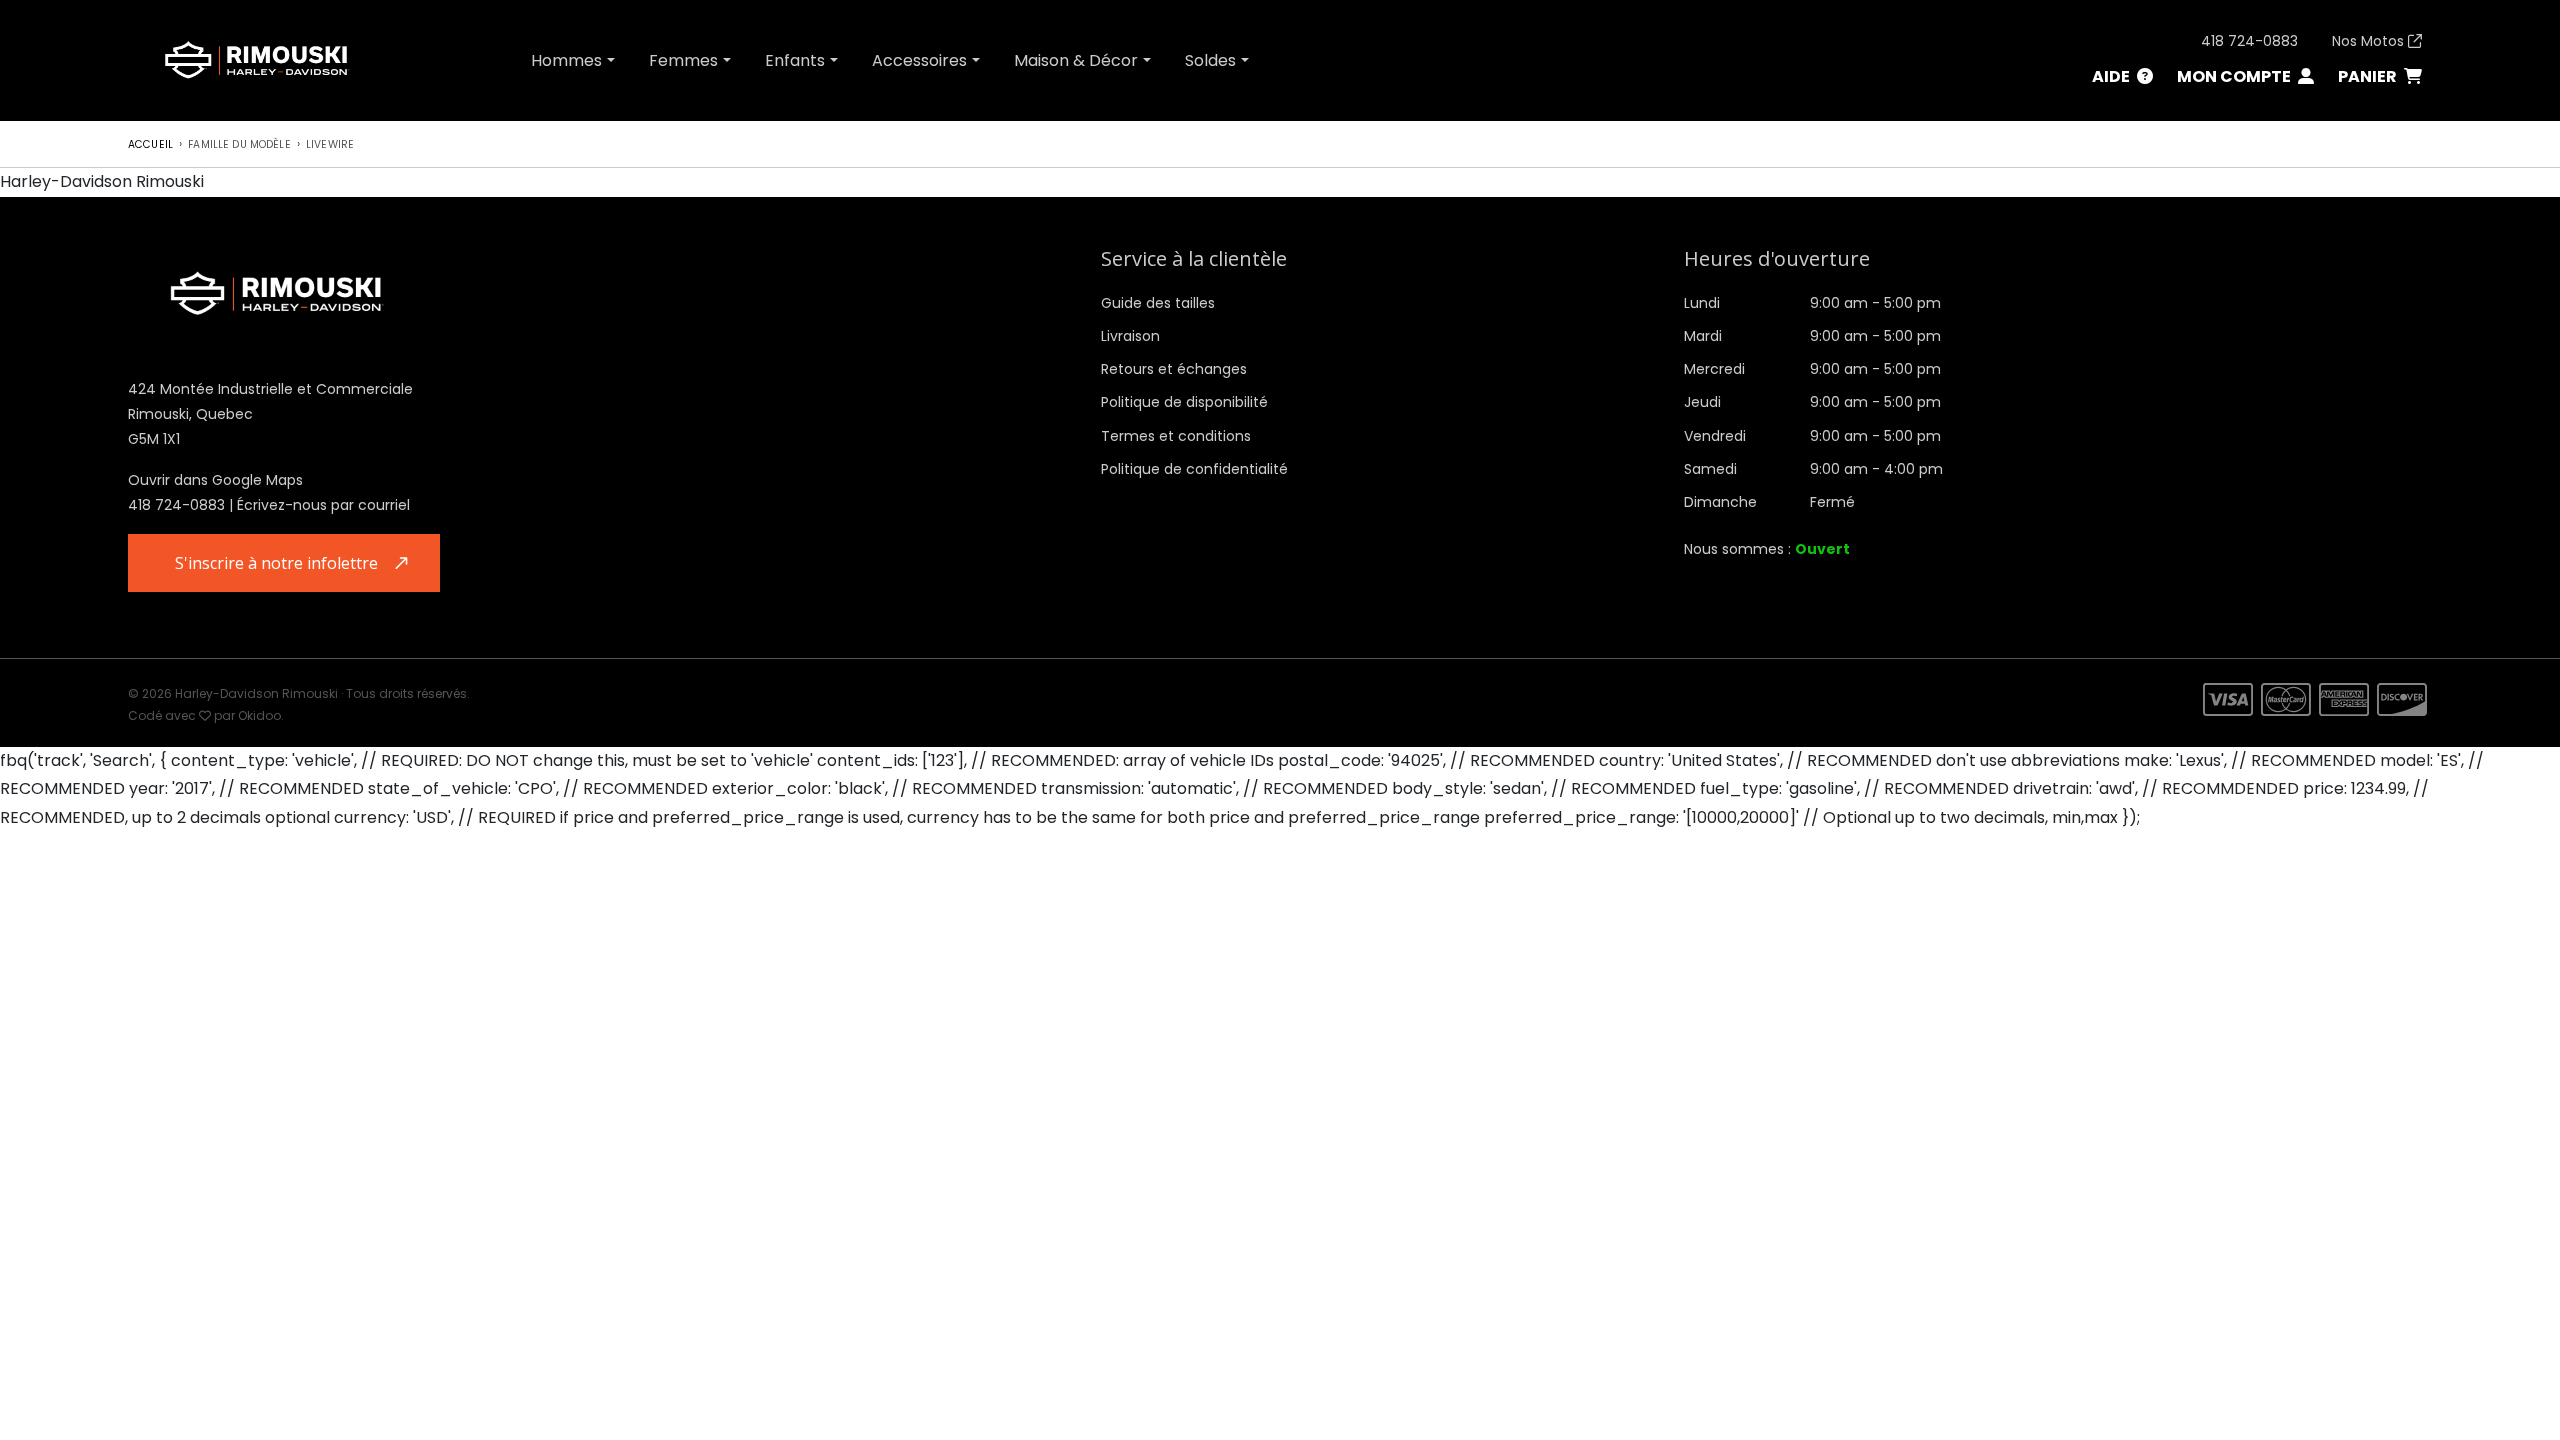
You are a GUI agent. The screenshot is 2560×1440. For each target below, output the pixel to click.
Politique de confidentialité (1194, 469)
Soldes (1210, 60)
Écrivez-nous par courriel (323, 505)
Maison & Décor (1076, 60)
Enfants (795, 60)
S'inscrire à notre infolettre (276, 563)
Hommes (566, 60)
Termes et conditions (1176, 436)
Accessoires (919, 60)
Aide (2112, 76)
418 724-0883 (2249, 41)
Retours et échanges (1174, 369)
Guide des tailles (1158, 303)
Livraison (1130, 336)
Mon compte (2235, 76)
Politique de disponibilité (1184, 402)
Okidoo (259, 715)
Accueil (150, 144)
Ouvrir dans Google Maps (215, 480)
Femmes (683, 60)
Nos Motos (2370, 41)
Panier (2369, 76)
